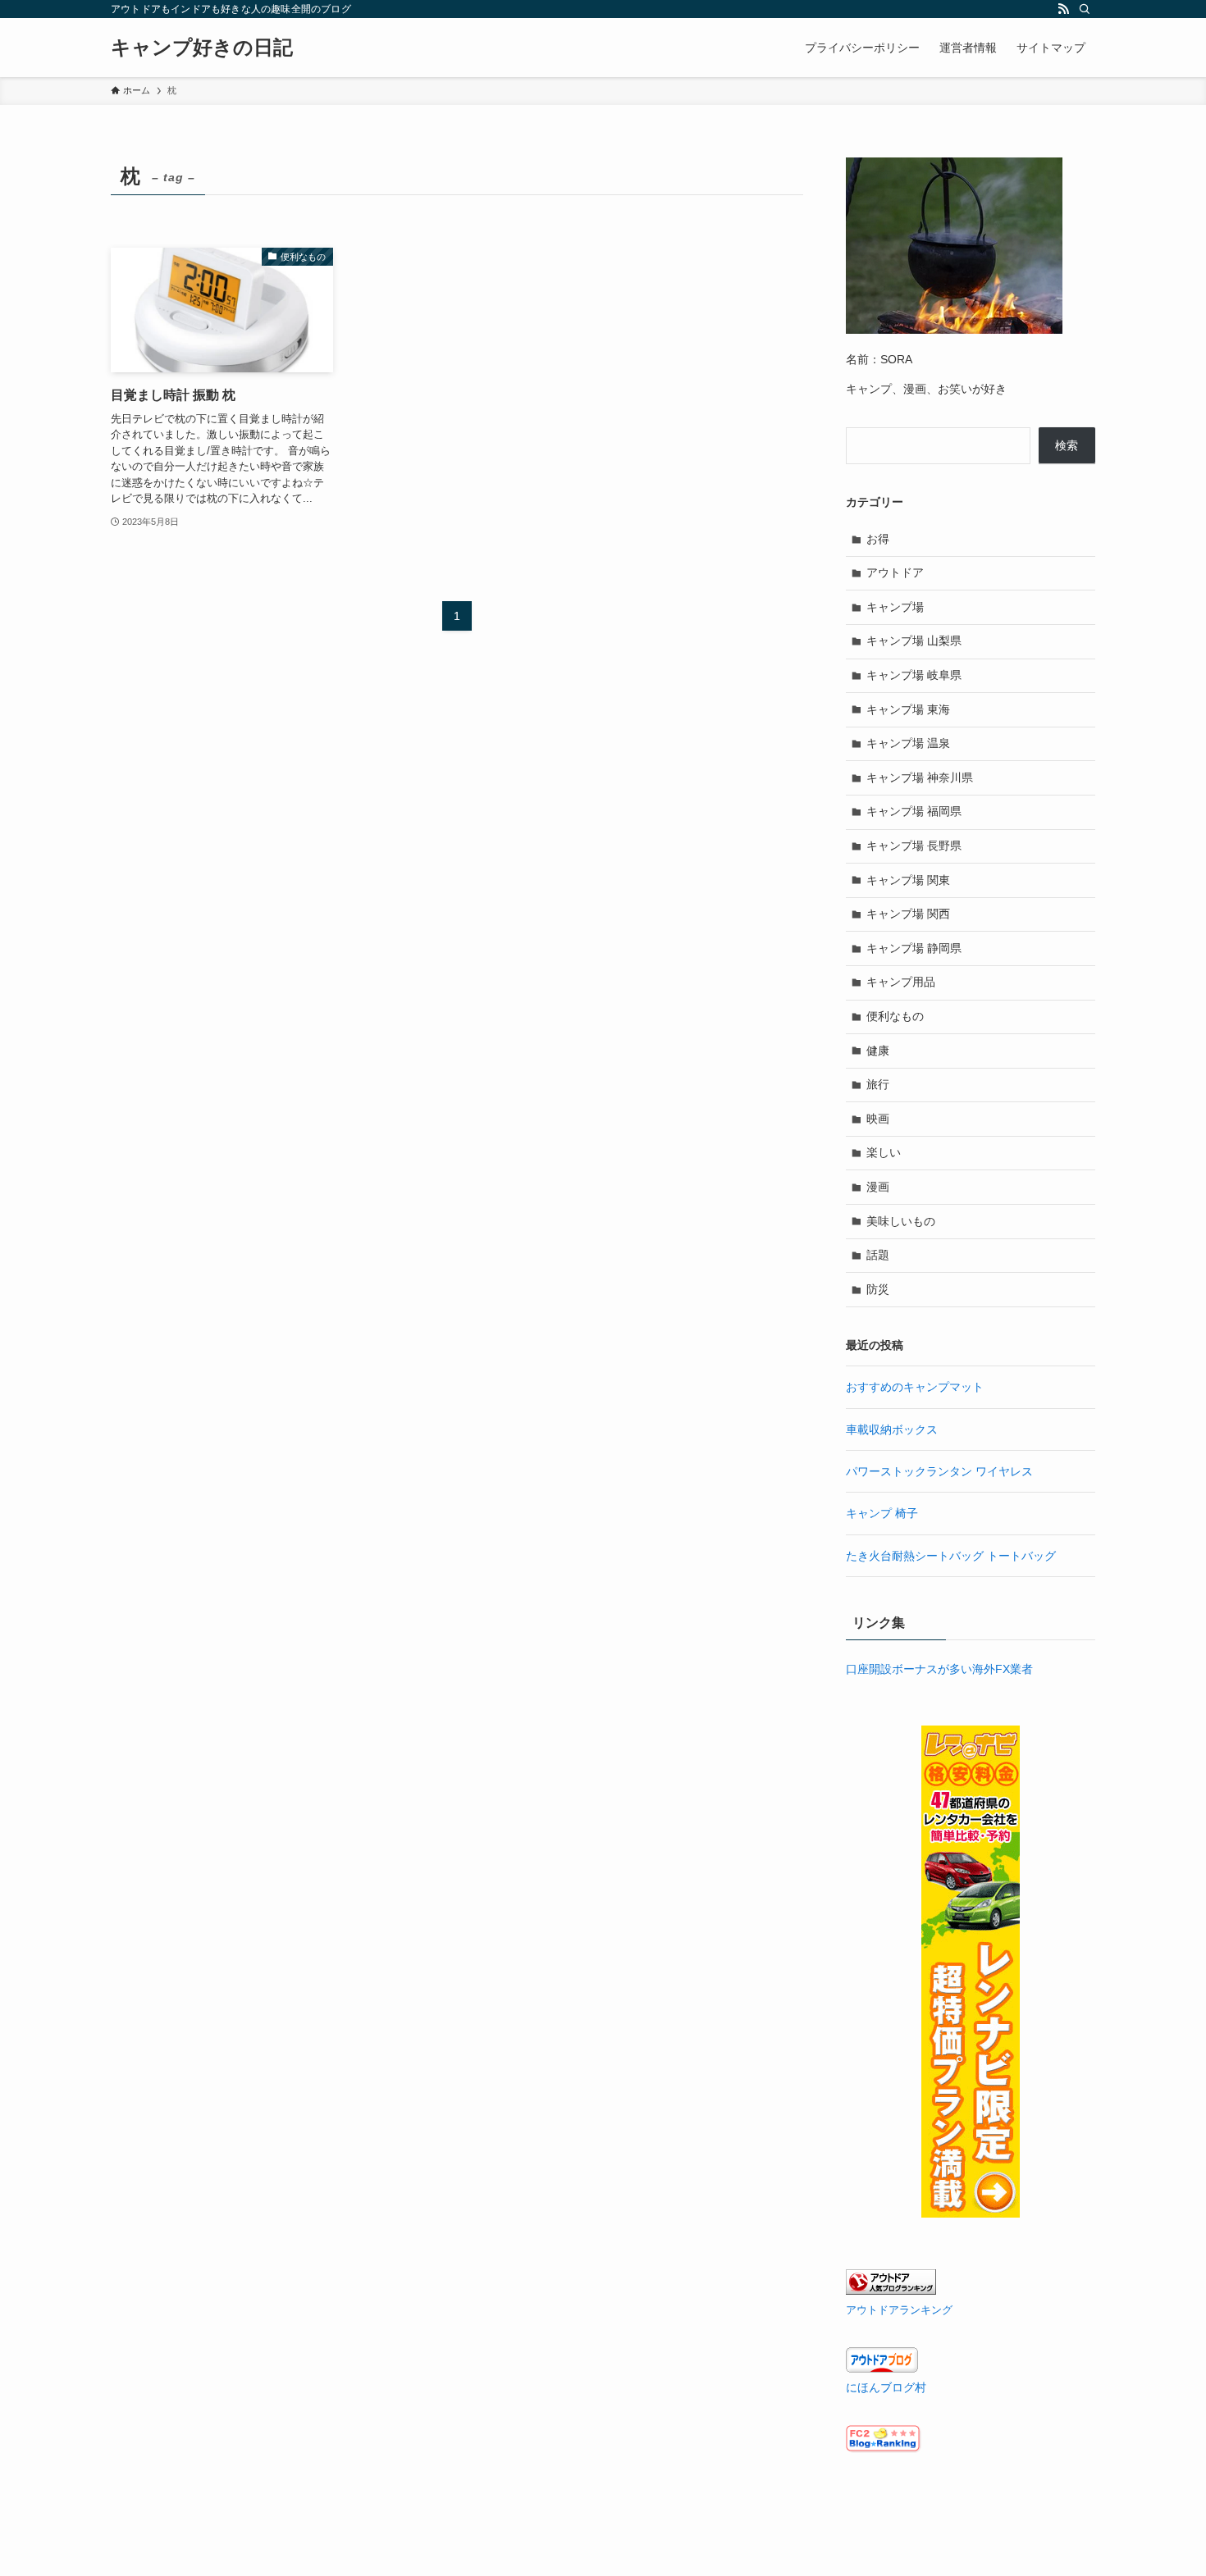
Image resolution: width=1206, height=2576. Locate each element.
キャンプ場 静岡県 (914, 948)
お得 (878, 539)
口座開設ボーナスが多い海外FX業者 (939, 1669)
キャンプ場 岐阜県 (914, 675)
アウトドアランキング (899, 2310)
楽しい (884, 1152)
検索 (1067, 445)
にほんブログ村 (886, 2387)
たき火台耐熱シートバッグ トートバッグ (951, 1556)
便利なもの (895, 1016)
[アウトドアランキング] (891, 2291)
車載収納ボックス (892, 1429)
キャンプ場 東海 (908, 709)
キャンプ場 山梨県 (914, 641)
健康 (878, 1051)
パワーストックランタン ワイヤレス (939, 1471)
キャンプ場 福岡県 (914, 811)
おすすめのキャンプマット (915, 1387)
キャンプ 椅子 (882, 1513)
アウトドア (895, 572)
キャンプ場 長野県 (914, 846)
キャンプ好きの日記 (202, 48)
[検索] (1085, 9)
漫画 (878, 1187)
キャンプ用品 (901, 982)
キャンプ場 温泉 (908, 743)
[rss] (1063, 9)
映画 (878, 1119)
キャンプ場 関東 (908, 880)
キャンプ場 (895, 607)
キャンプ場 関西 (908, 914)
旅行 (878, 1084)
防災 (878, 1289)
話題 (878, 1255)
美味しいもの (901, 1221)
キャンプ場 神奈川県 (920, 777)
